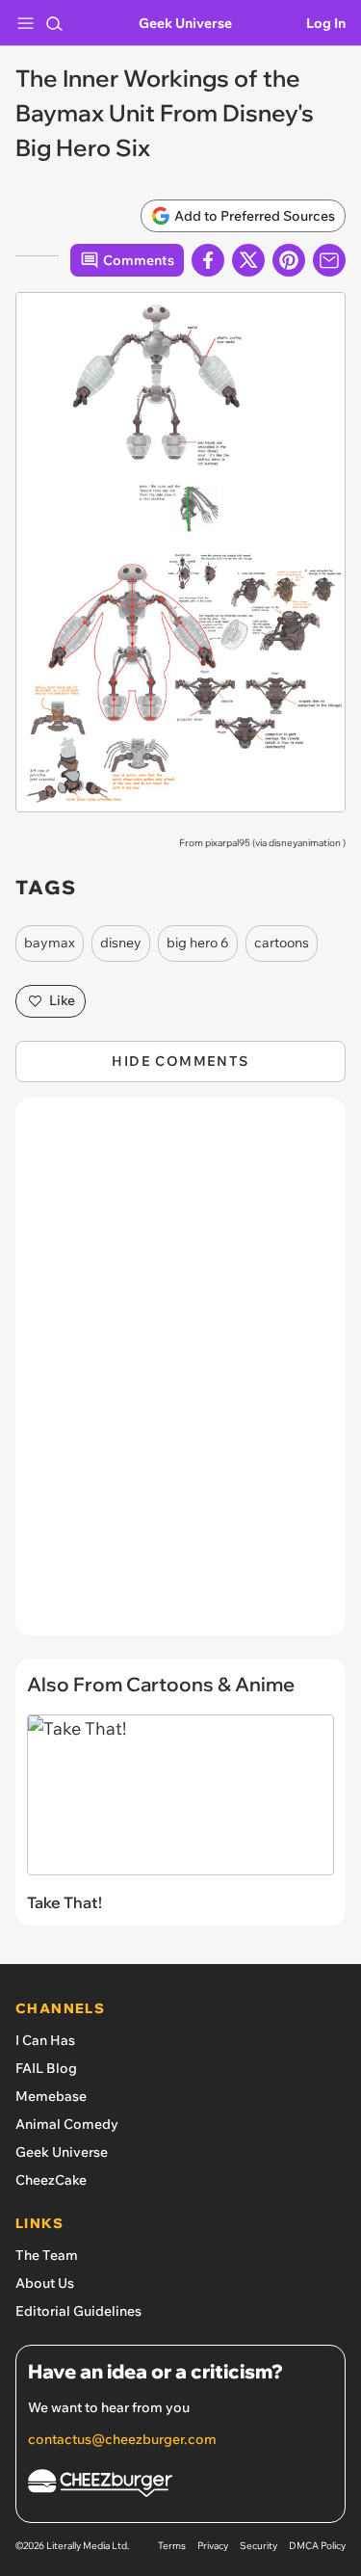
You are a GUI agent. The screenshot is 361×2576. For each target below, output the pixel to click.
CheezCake (51, 2180)
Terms (172, 2546)
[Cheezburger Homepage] (180, 2486)
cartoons (282, 943)
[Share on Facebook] (208, 260)
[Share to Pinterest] (289, 260)
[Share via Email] (329, 260)
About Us (45, 2283)
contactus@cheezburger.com (122, 2439)
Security (258, 2546)
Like (62, 1000)
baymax (50, 943)
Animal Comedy (67, 2124)
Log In (326, 23)
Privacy (213, 2546)
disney (121, 943)
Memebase (51, 2096)
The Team (47, 2255)
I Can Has (45, 2040)
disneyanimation (305, 843)
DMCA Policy (317, 2546)
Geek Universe (185, 23)
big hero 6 (198, 943)
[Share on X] (248, 260)
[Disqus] (180, 1376)
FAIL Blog (46, 2068)
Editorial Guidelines (78, 2311)
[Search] (54, 23)
